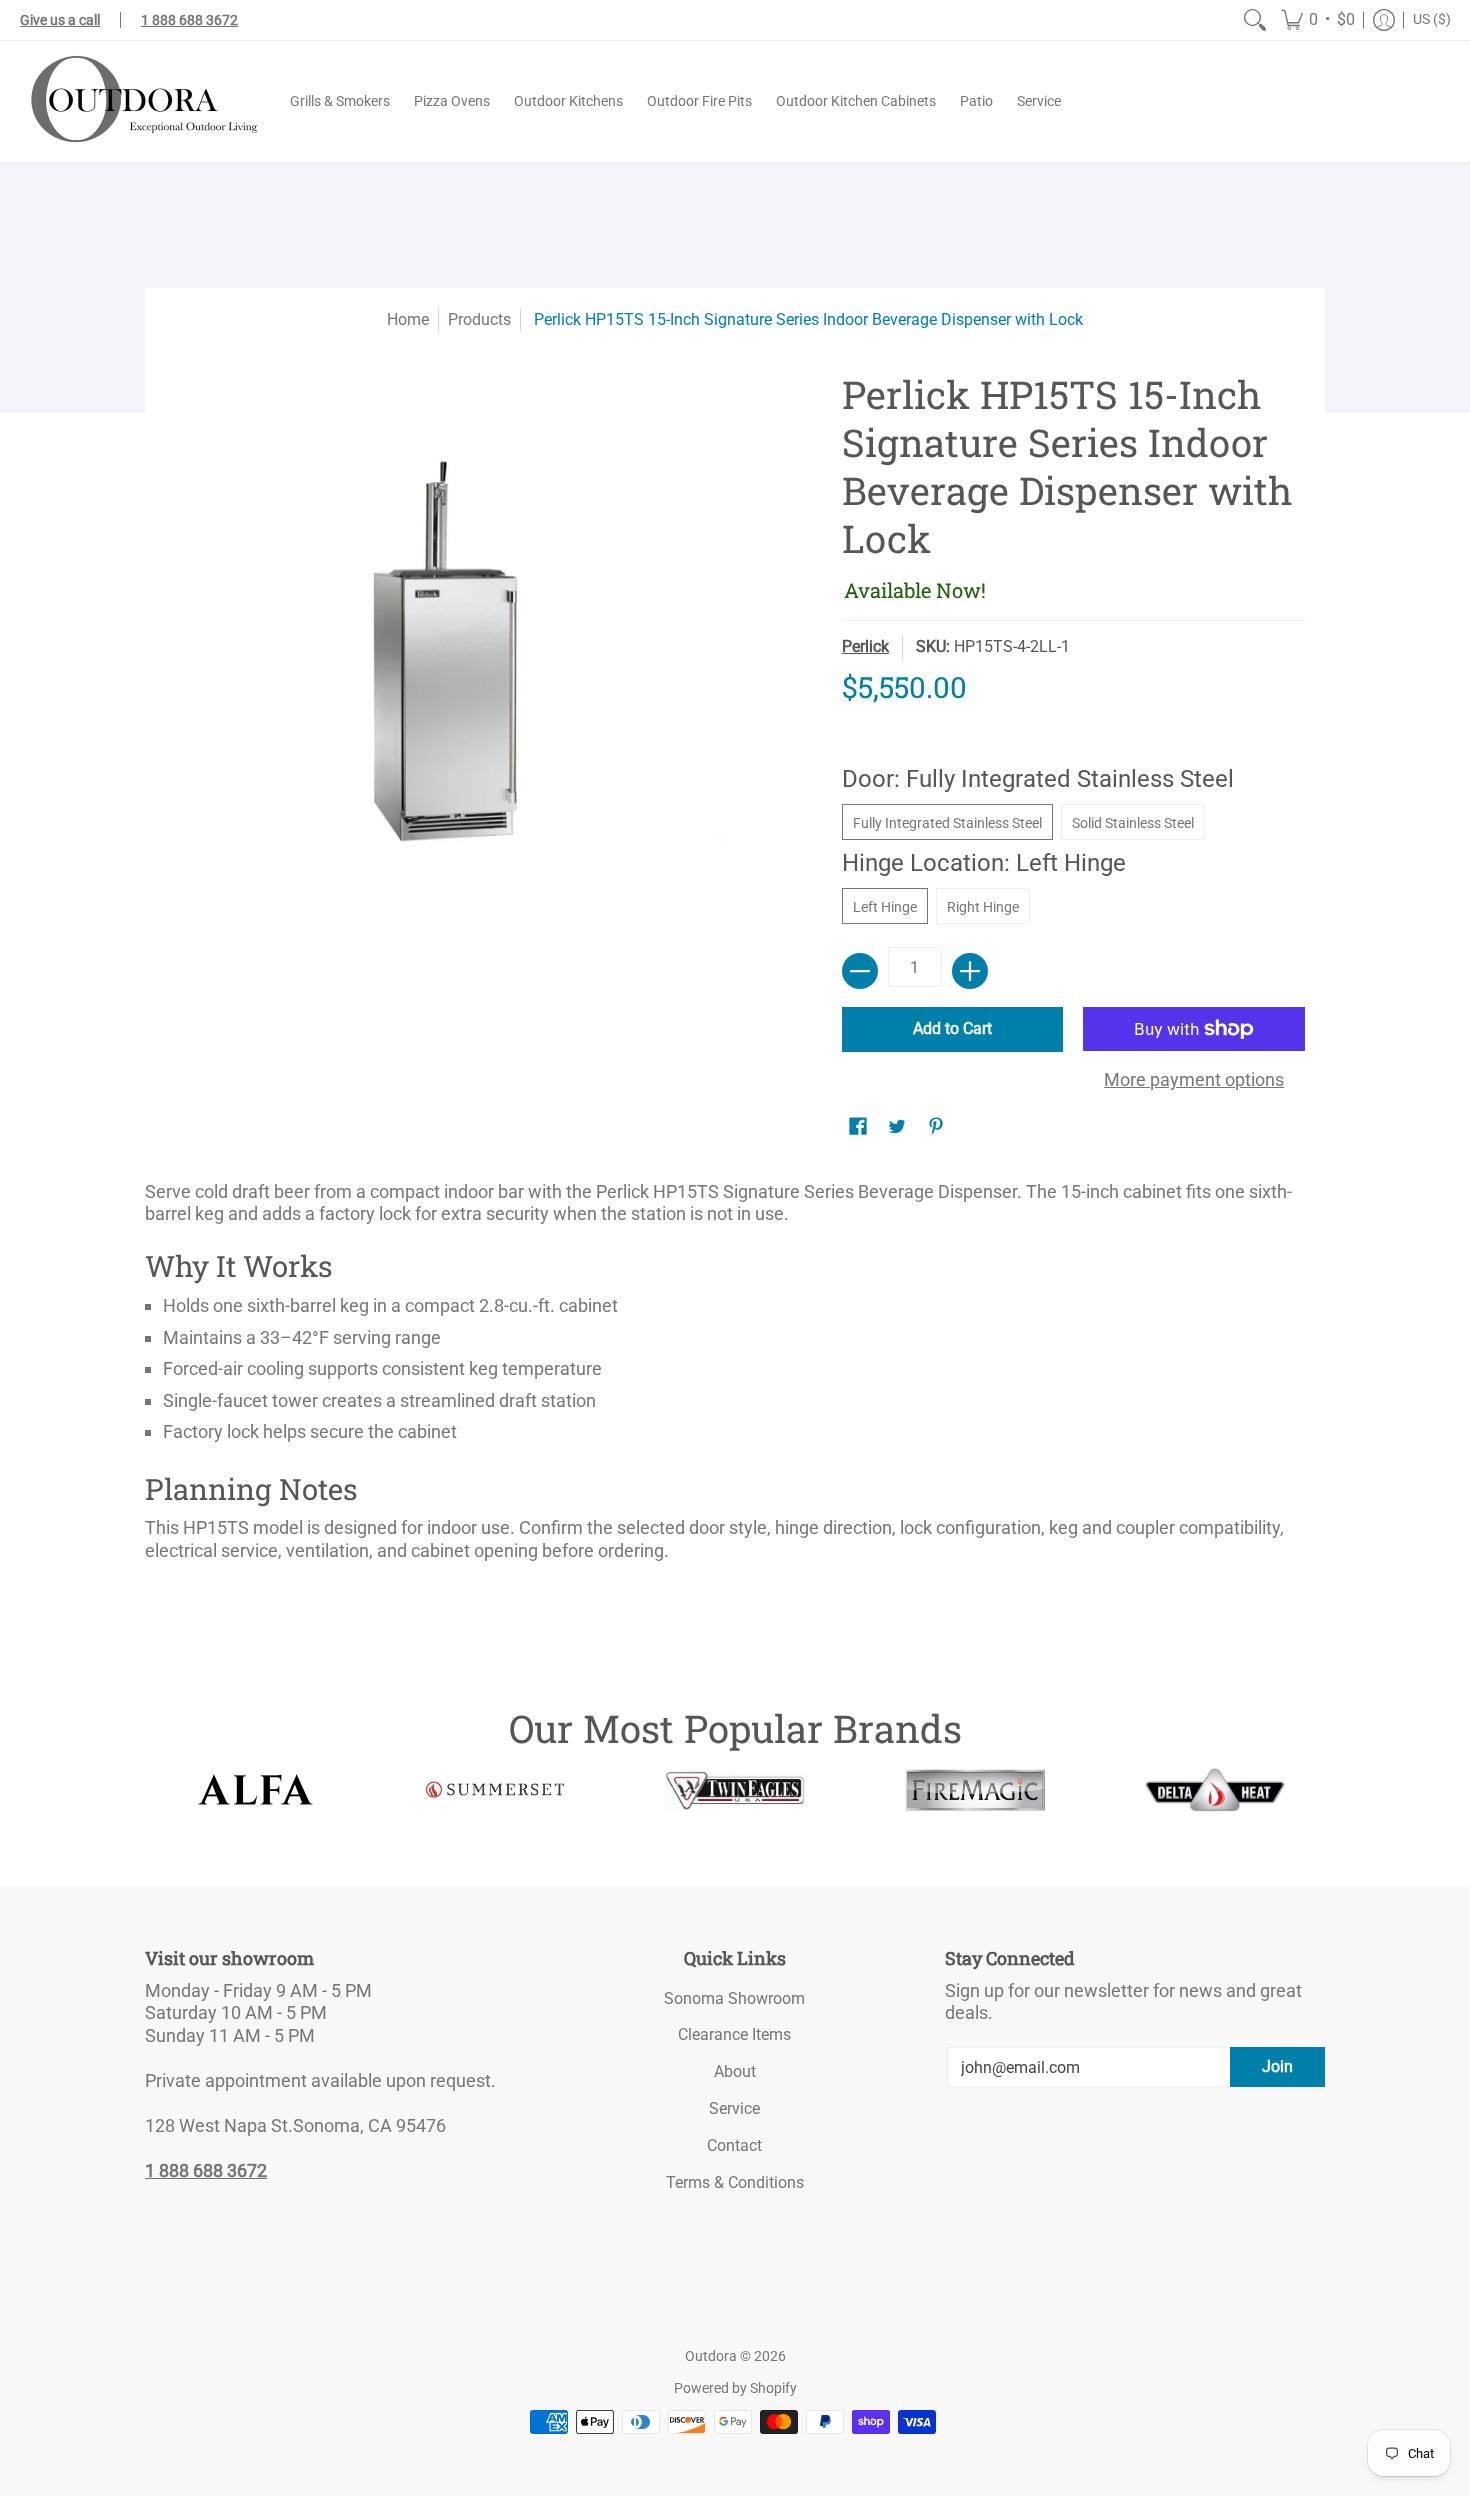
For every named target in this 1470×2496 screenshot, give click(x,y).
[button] (1318, 20)
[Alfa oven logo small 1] (255, 1789)
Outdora (711, 2356)
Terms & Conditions (735, 2182)
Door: (1038, 779)
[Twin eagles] (735, 1790)
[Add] (970, 971)
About (735, 2071)
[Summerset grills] (495, 1789)
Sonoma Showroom (734, 1998)
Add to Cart (952, 1028)
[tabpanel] (735, 1378)
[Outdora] (140, 101)
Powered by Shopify (735, 2388)
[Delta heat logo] (1215, 1790)
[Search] (1255, 20)
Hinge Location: (984, 863)
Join (1277, 2066)
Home (408, 319)
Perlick (865, 646)
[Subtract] (860, 971)
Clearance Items (734, 2034)
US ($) (1432, 19)
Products (479, 319)
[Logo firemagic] (975, 1790)
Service (734, 2108)
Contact (734, 2145)
